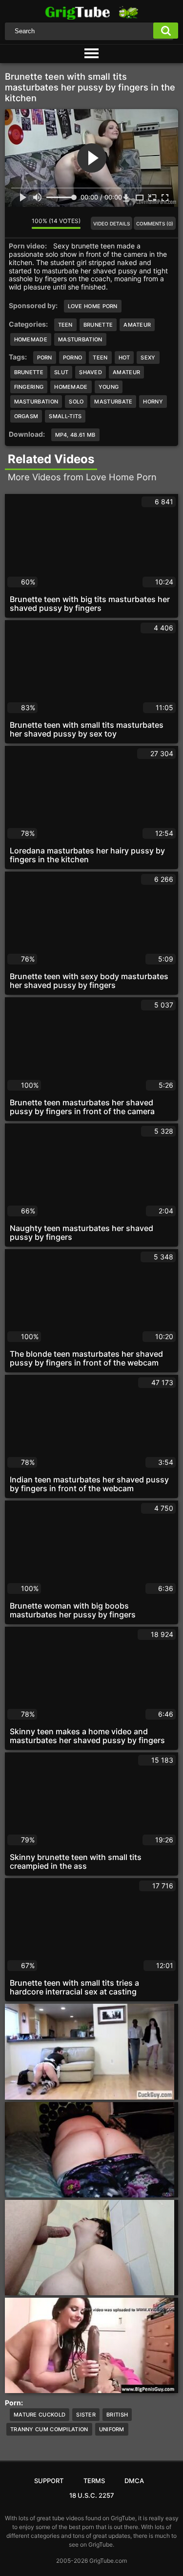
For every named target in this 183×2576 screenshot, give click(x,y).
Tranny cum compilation (49, 2429)
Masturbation (80, 339)
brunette (29, 372)
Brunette (98, 325)
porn (45, 358)
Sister (86, 2415)
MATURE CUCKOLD (40, 2415)
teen (100, 358)
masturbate (113, 402)
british (117, 2415)
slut (61, 372)
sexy (148, 358)
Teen (65, 325)
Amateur (137, 325)
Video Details (112, 224)
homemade (71, 387)
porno (73, 358)
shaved (91, 372)
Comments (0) (155, 224)
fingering (29, 387)
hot (124, 358)
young (109, 387)
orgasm (26, 416)
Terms (94, 2481)
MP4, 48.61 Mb (75, 435)
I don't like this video (24, 224)
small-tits (65, 416)
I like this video (12, 224)
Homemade (31, 339)
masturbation (36, 402)
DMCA (134, 2481)
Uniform (112, 2429)
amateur (126, 372)
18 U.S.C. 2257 (92, 2495)
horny (153, 402)
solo (76, 402)
